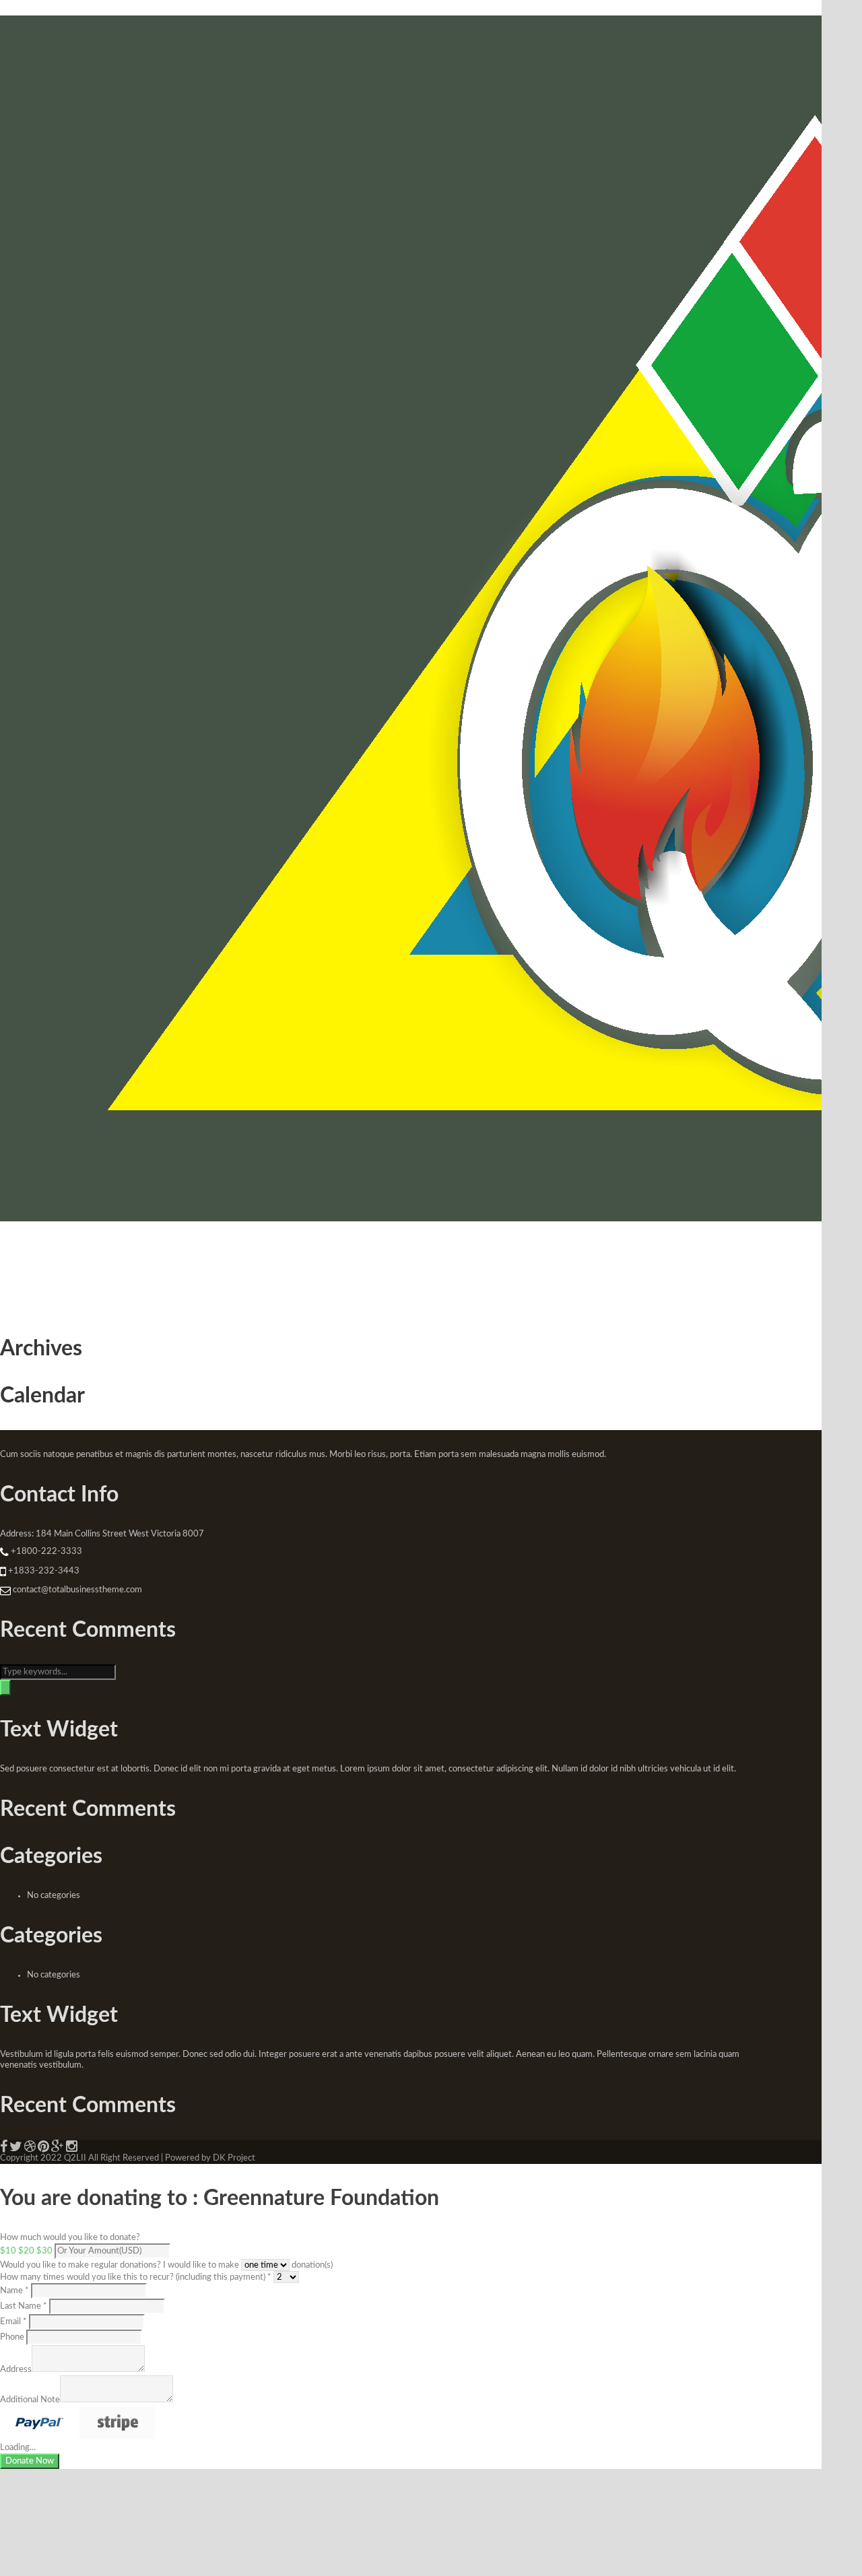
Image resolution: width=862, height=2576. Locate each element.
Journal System (246, 1258)
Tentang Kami (31, 1258)
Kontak (398, 1258)
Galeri (306, 1258)
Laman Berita (172, 1258)
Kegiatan (102, 1258)
